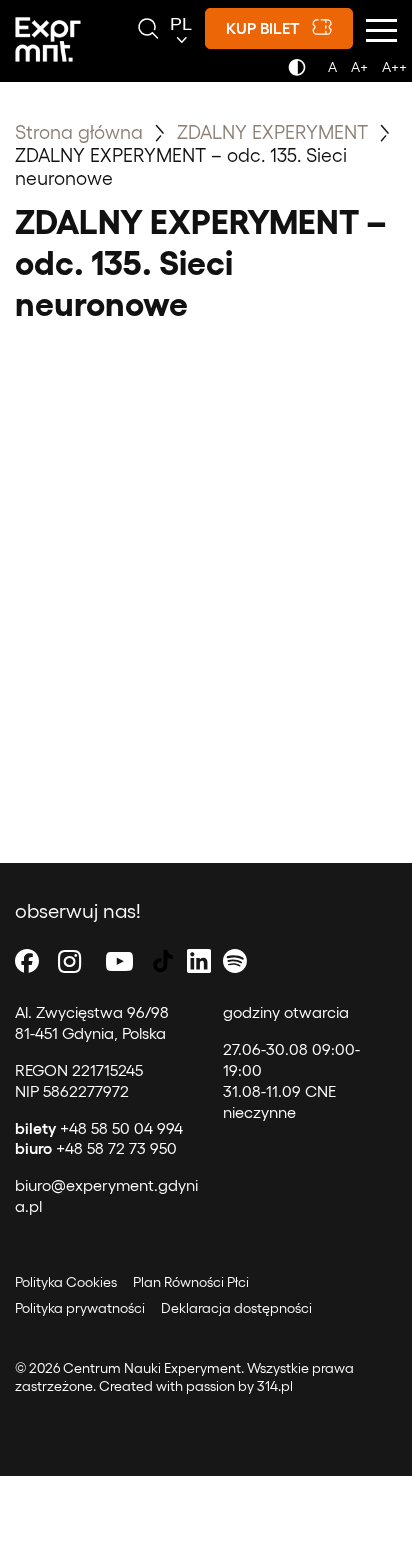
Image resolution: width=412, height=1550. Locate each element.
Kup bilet (263, 27)
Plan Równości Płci (191, 1281)
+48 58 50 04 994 (99, 1127)
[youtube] (120, 960)
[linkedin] (199, 960)
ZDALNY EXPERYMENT (275, 131)
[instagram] (70, 960)
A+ (359, 66)
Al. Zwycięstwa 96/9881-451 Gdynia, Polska (92, 1022)
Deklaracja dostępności (236, 1307)
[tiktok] (163, 960)
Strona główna (79, 131)
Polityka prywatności (80, 1307)
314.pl (275, 1385)
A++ (394, 66)
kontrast (300, 73)
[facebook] (27, 960)
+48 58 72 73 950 (96, 1147)
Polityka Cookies (66, 1281)
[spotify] (235, 960)
